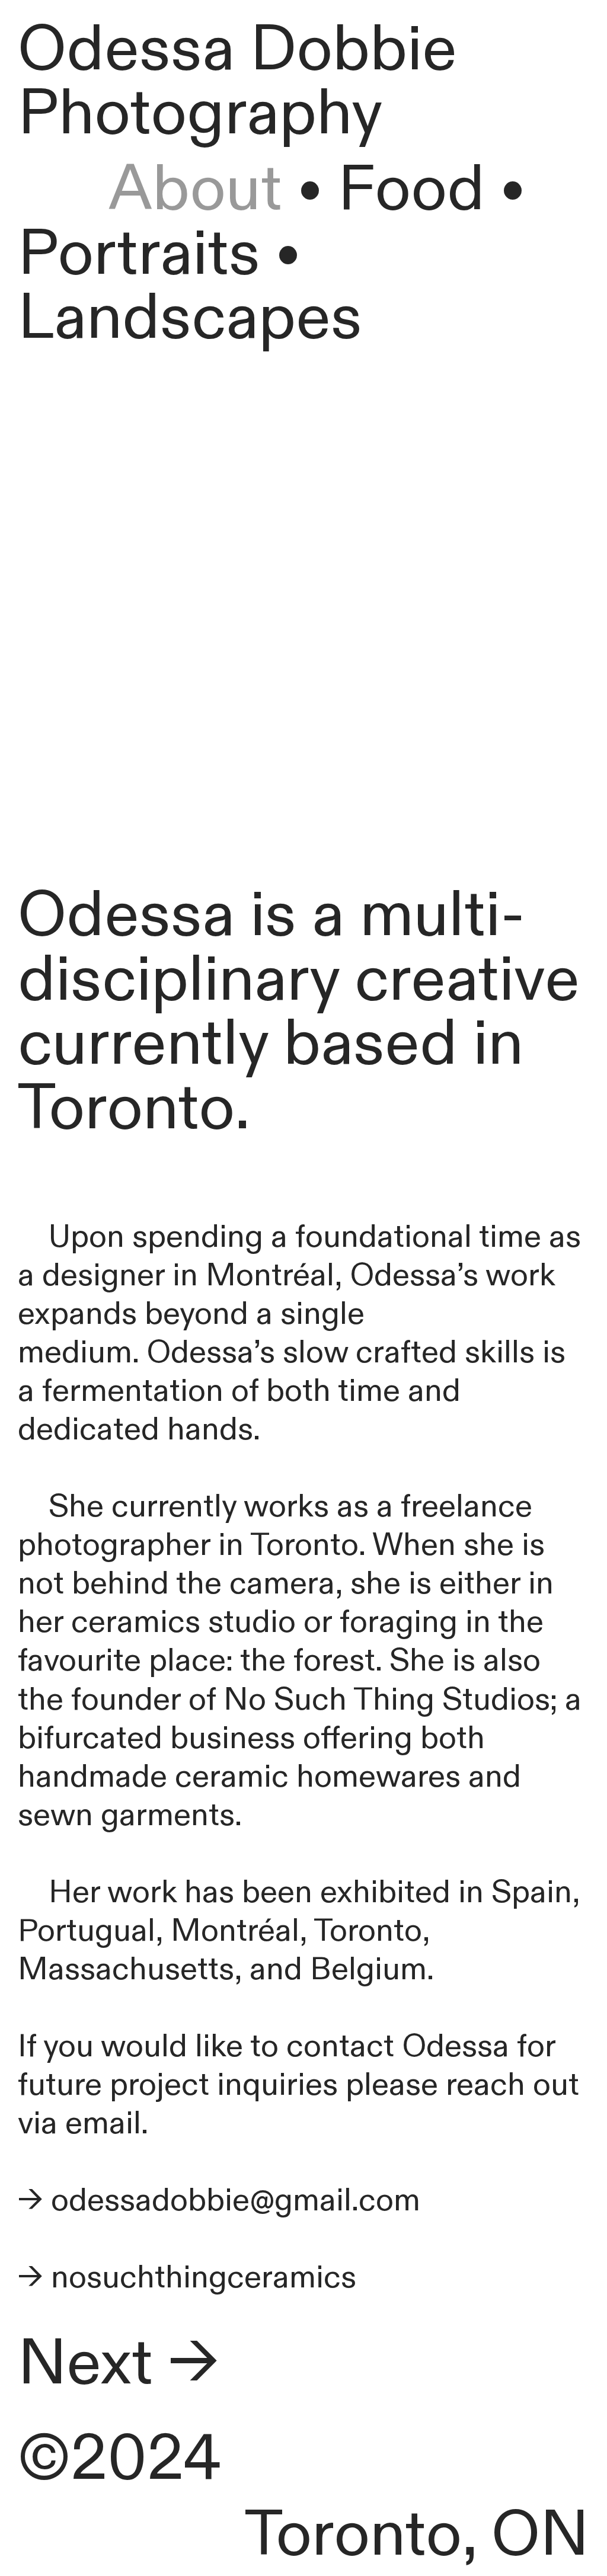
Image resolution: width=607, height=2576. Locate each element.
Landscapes (190, 318)
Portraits (139, 254)
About (150, 190)
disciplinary (178, 980)
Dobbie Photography (237, 82)
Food (411, 190)
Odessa (126, 50)
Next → (119, 2364)
